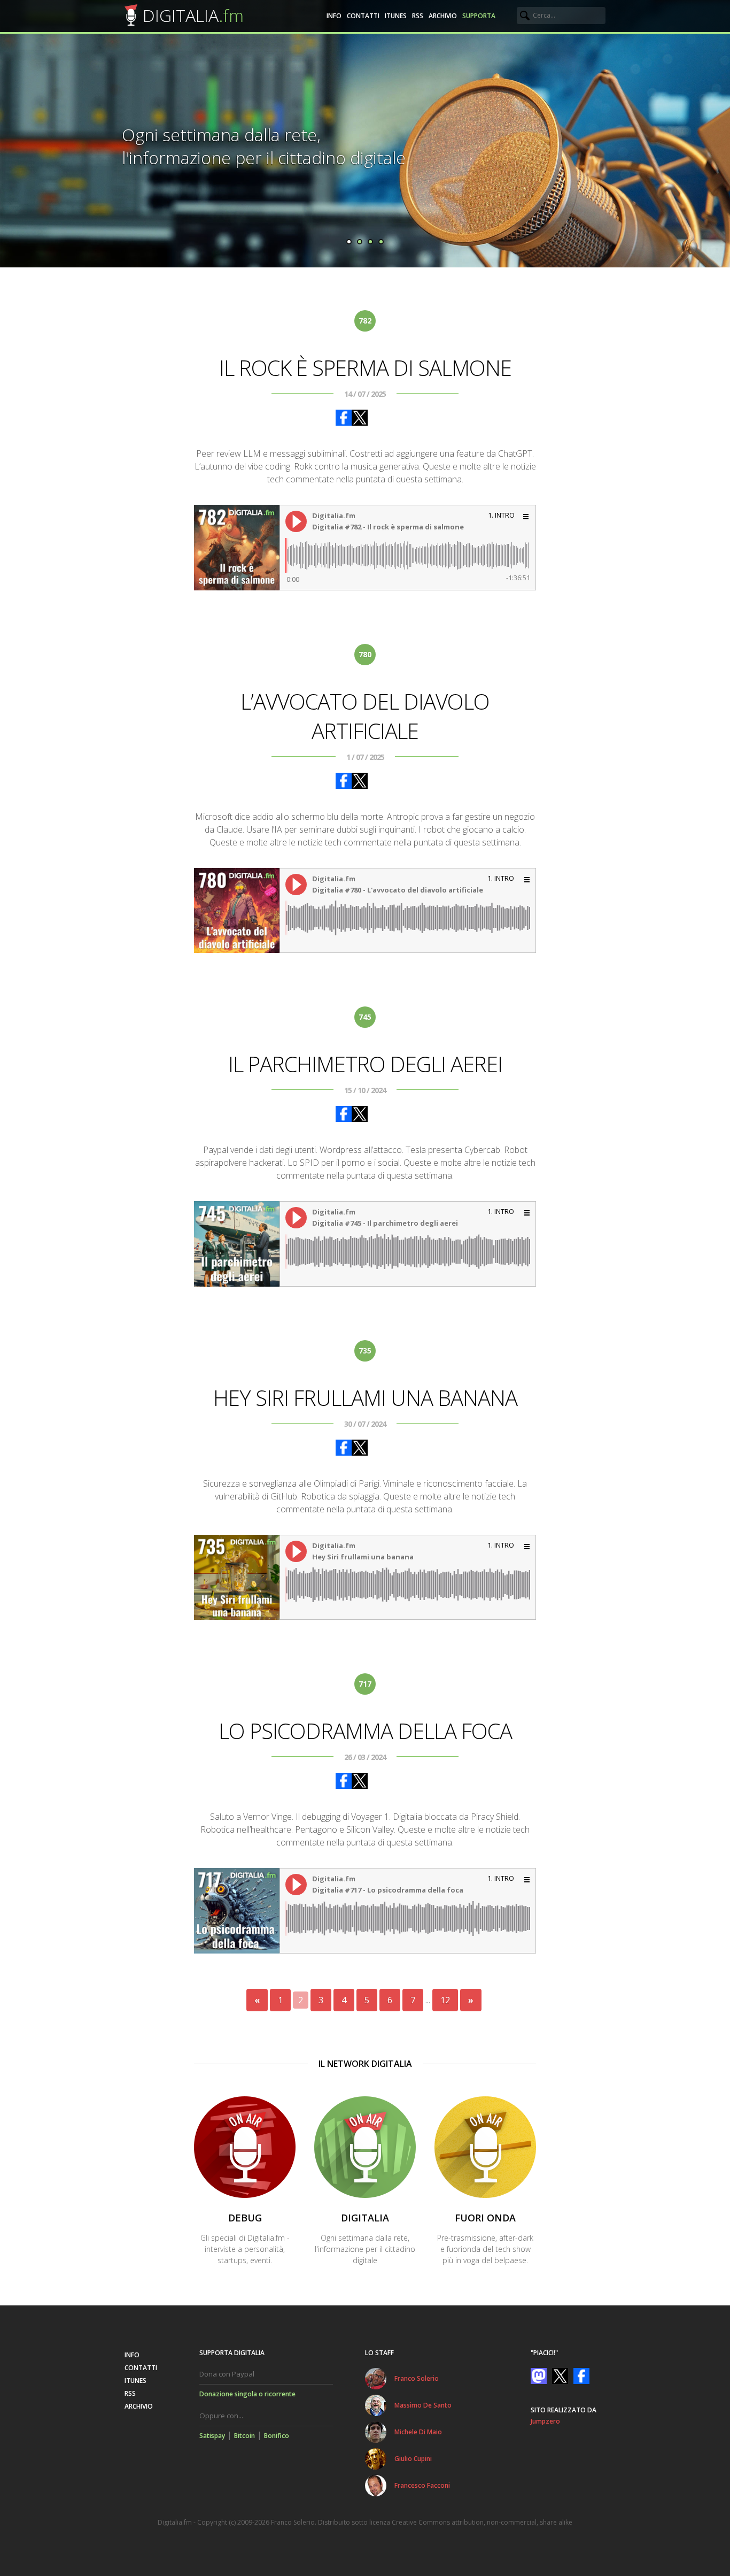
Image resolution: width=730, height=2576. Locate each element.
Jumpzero (545, 2421)
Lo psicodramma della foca (365, 1731)
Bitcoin (244, 2436)
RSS (418, 16)
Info (334, 16)
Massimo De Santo (423, 2405)
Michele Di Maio (418, 2432)
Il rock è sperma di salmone (365, 368)
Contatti (363, 16)
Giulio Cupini (413, 2459)
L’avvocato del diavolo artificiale (365, 716)
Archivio (443, 16)
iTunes (396, 16)
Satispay (212, 2436)
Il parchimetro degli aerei (365, 1064)
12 (445, 2000)
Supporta (479, 16)
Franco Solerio (417, 2378)
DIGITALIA (193, 15)
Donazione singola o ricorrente (247, 2394)
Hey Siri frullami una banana (365, 1398)
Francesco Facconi (422, 2485)
